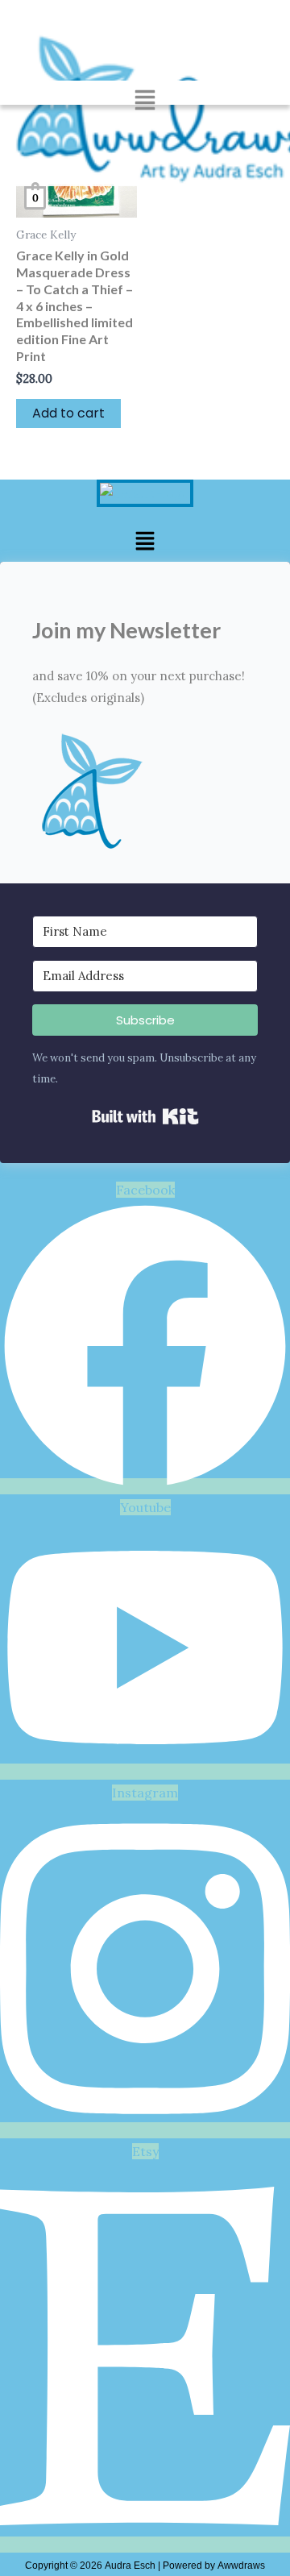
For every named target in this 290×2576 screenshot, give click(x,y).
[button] (145, 102)
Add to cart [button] (68, 413)
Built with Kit (145, 1116)
